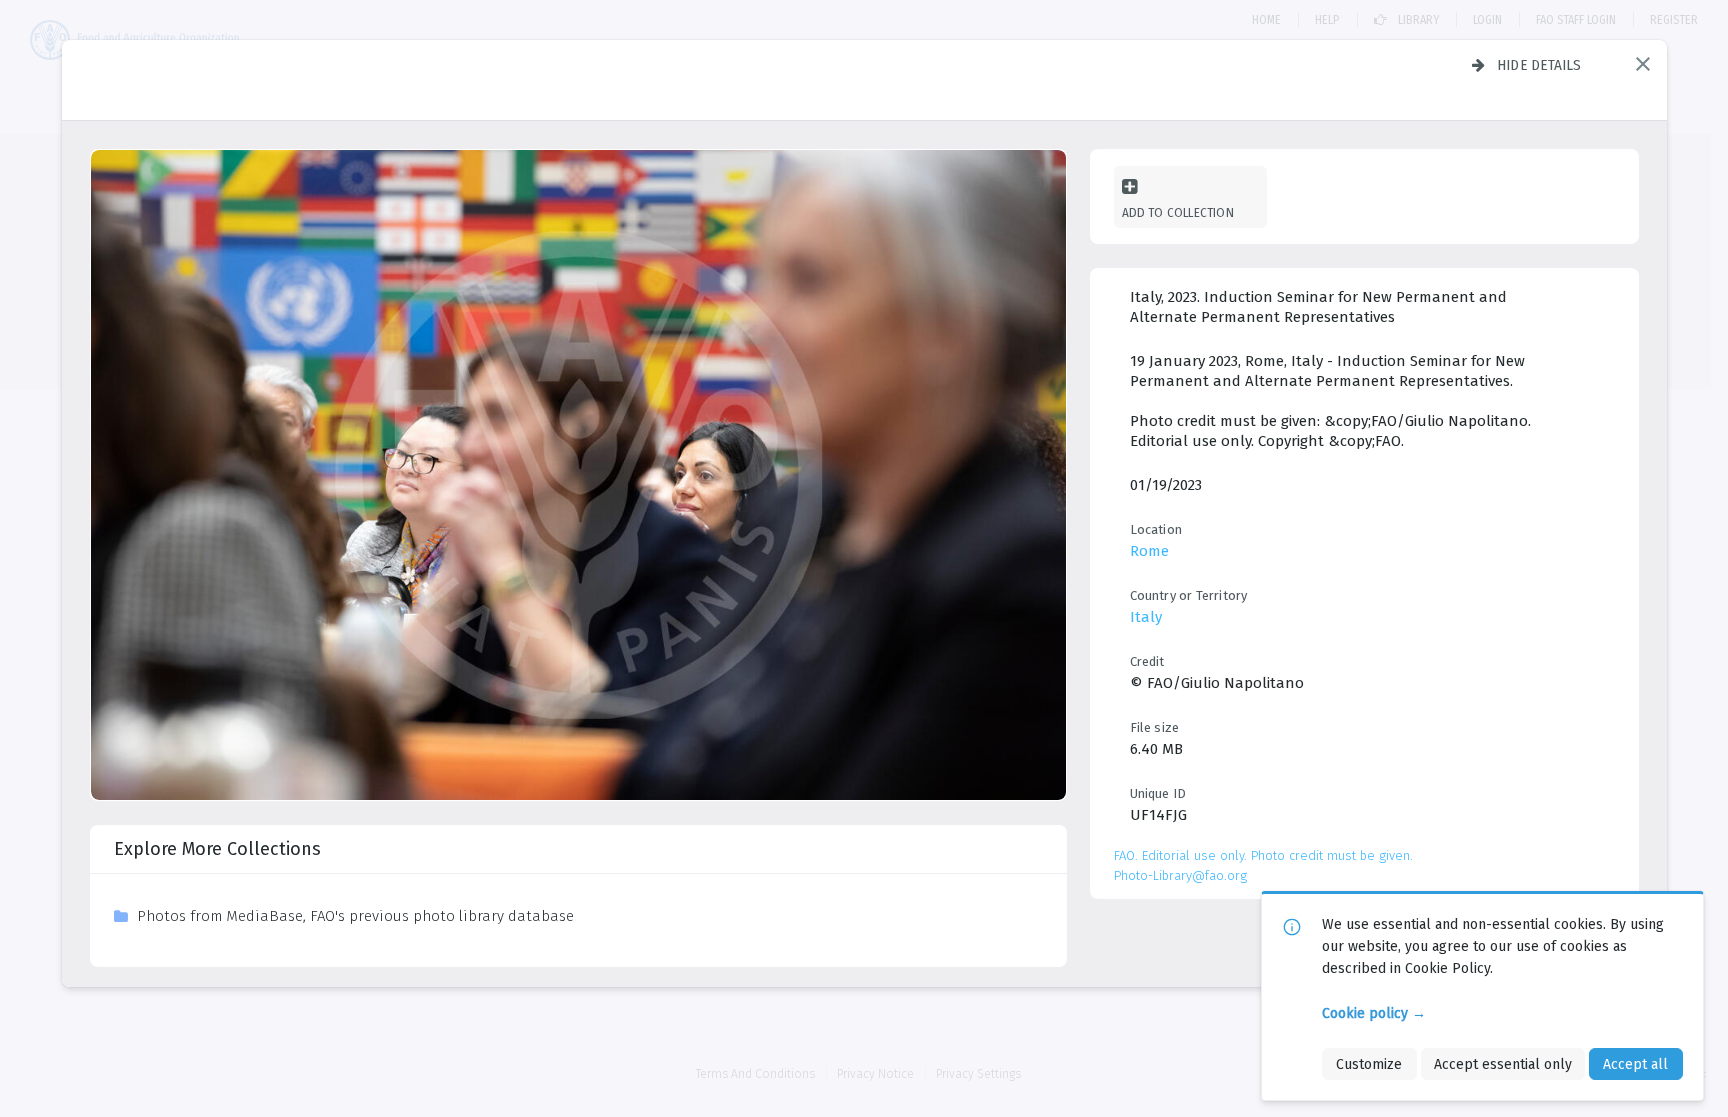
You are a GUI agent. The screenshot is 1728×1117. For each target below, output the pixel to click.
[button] (1643, 64)
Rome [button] (1149, 551)
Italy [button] (1146, 617)
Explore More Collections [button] (217, 849)
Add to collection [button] (1178, 212)
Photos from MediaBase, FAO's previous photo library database (355, 916)
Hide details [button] (1539, 65)
